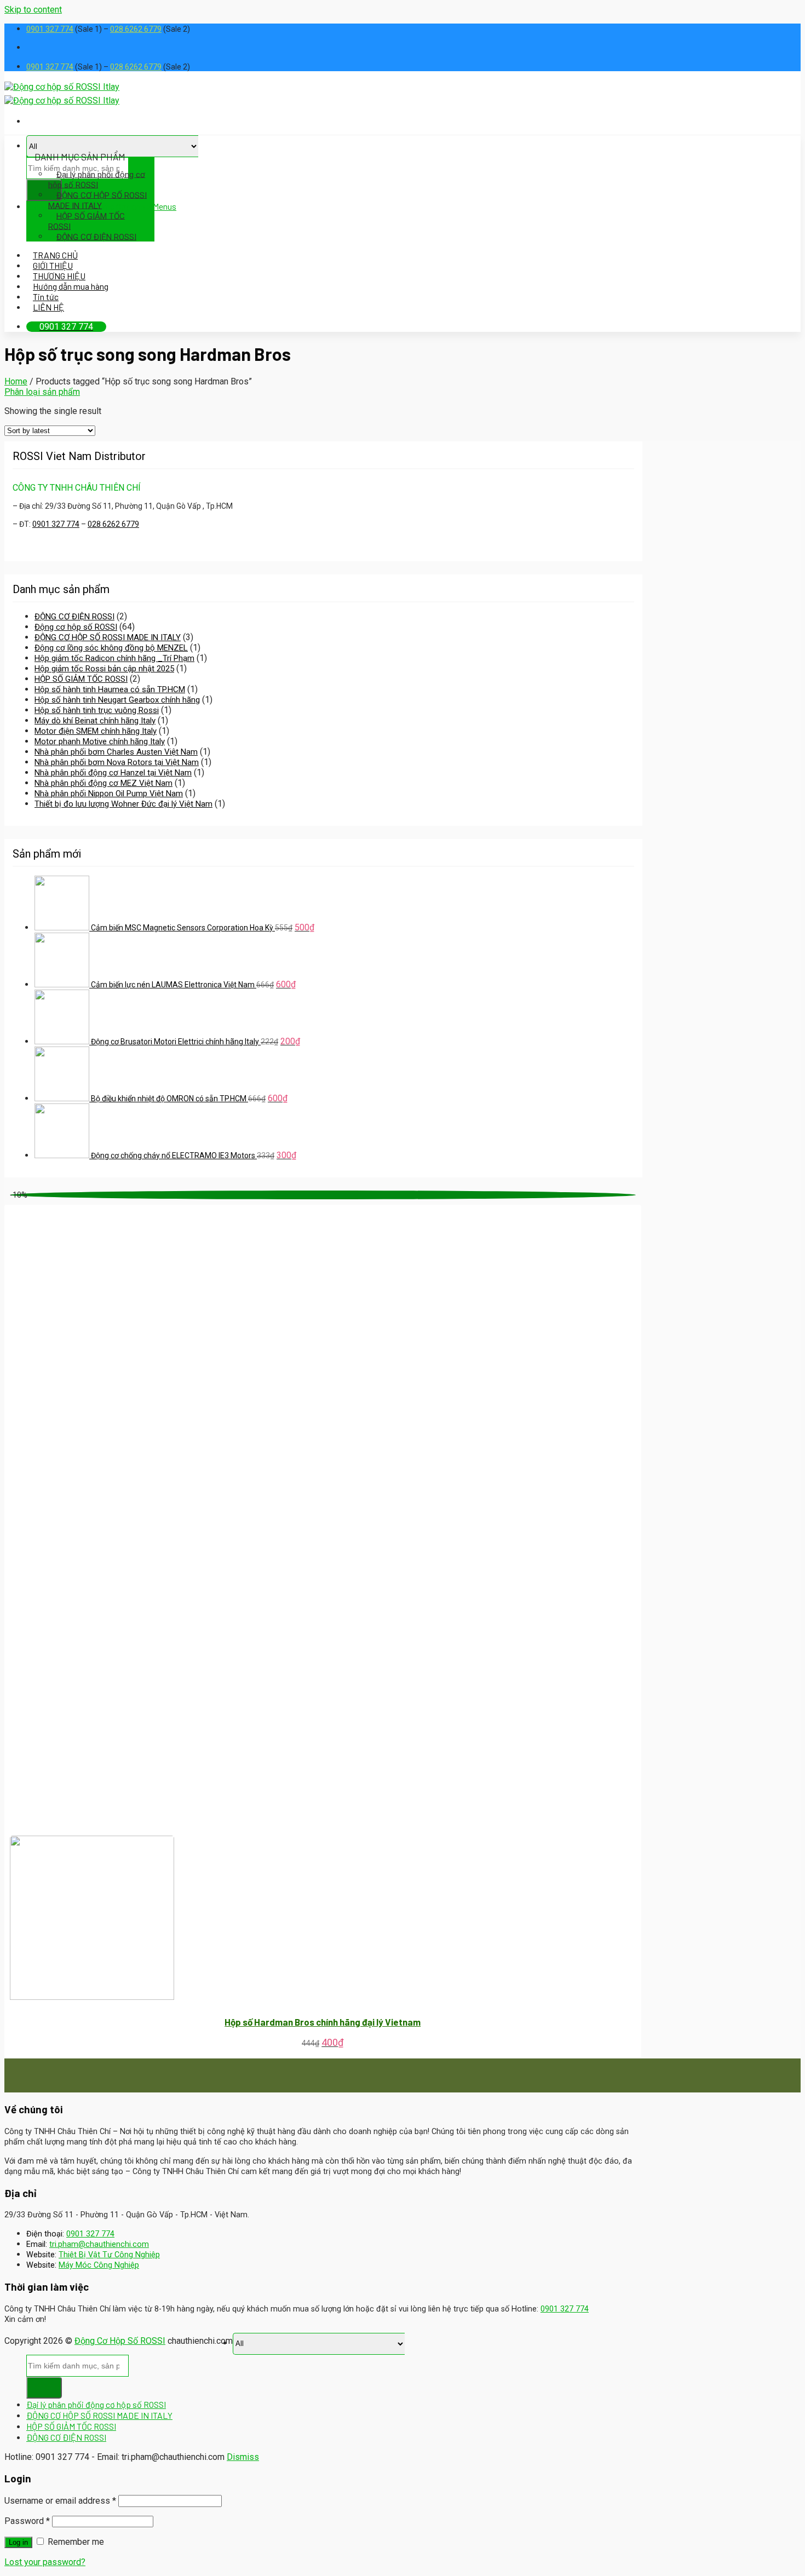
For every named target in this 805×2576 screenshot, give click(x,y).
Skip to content (33, 10)
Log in (18, 2542)
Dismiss (243, 2457)
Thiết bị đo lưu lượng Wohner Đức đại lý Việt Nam (123, 804)
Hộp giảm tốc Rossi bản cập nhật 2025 (104, 669)
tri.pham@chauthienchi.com (99, 2244)
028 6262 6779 (136, 29)
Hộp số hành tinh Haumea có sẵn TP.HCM (110, 689)
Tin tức (46, 297)
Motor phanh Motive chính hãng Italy (100, 741)
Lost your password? (45, 2562)
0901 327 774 (50, 29)
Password (27, 2521)
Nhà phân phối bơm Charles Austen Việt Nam (116, 752)
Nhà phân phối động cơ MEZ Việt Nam (104, 783)
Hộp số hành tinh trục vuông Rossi (97, 710)
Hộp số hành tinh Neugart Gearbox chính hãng (117, 700)
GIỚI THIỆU (53, 265)
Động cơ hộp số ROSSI (76, 627)
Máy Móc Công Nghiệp (99, 2265)
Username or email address (60, 2501)
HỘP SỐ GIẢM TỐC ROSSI (87, 221)
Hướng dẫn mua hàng (71, 286)
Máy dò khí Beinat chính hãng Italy (95, 721)
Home (16, 381)
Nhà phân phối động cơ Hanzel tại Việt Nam (113, 773)
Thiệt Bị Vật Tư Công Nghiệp (109, 2255)
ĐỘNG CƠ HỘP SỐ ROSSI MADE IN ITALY (97, 200)
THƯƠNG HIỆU (59, 276)
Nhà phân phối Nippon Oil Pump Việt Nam (109, 794)
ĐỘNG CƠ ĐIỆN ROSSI (96, 237)
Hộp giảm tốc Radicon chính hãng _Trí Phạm (114, 658)
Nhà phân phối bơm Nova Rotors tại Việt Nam (117, 762)
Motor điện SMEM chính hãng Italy (96, 731)
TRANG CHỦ (55, 255)
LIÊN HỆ (48, 307)
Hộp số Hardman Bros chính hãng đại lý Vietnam (323, 2022)
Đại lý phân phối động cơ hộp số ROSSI (97, 179)
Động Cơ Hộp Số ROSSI (120, 2341)
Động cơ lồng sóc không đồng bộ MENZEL (111, 648)
